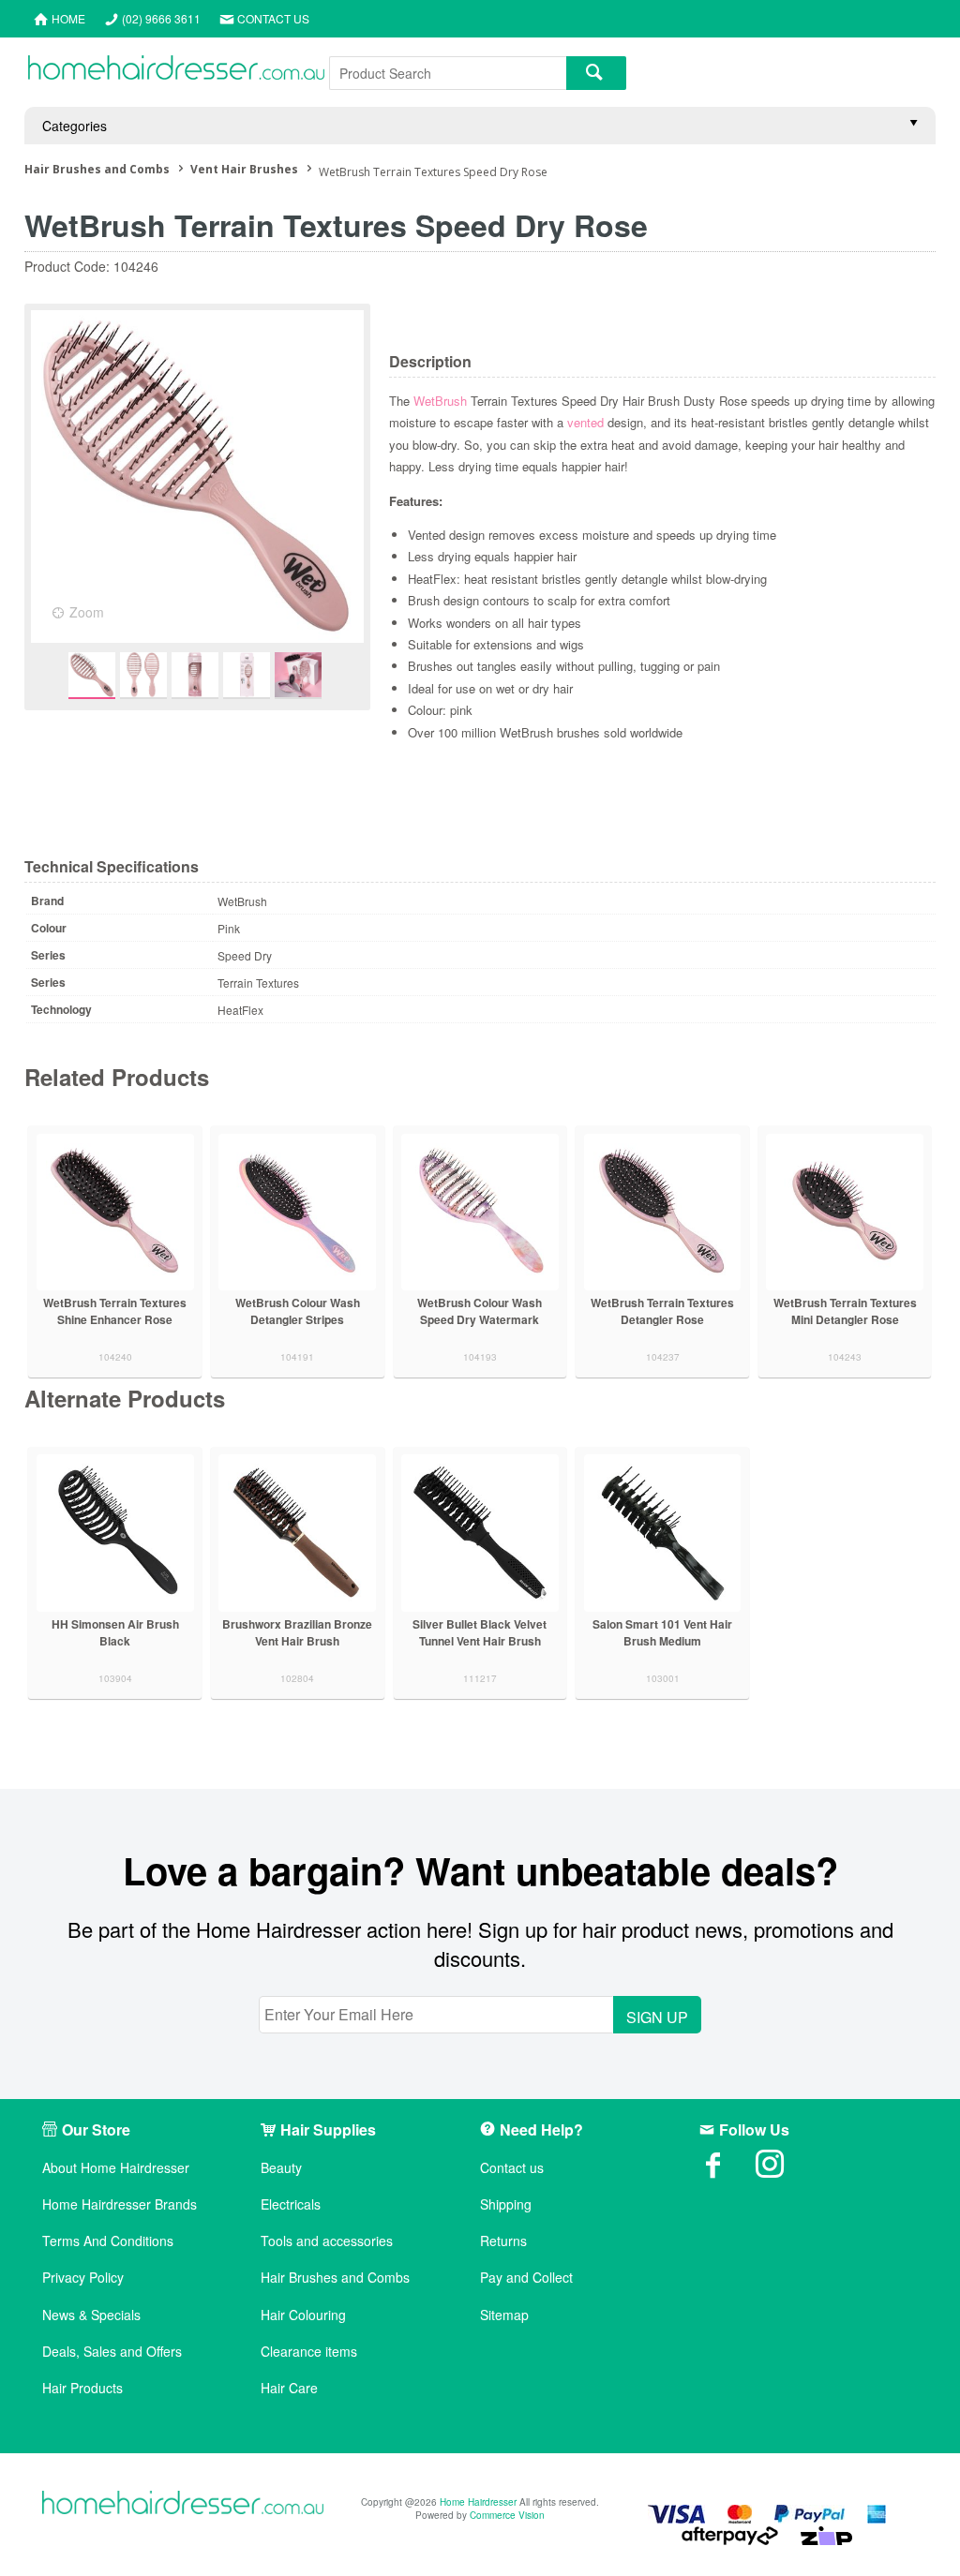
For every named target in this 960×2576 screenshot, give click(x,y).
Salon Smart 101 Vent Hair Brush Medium (662, 1632)
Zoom (87, 612)
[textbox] (448, 73)
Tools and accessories (327, 2241)
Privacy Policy (83, 2278)
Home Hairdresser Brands (120, 2204)
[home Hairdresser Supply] (176, 72)
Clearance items (309, 2352)
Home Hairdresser (478, 2502)
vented (585, 422)
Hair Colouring (303, 2315)
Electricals (291, 2204)
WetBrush (440, 401)
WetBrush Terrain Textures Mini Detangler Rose (845, 1311)
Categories (75, 126)
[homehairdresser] (183, 2504)
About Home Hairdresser (116, 2168)
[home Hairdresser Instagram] (784, 2170)
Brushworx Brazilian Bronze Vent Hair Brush (297, 1632)
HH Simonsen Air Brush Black (115, 1632)
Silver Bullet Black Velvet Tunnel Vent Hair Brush (480, 1632)
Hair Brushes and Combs (335, 2278)
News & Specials (91, 2315)
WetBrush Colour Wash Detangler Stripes (298, 1311)
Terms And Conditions (108, 2241)
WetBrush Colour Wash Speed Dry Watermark (480, 1311)
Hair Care (289, 2388)
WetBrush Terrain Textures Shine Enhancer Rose (115, 1311)
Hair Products (82, 2388)
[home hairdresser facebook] (727, 2170)
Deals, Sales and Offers (112, 2352)
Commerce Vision (507, 2515)
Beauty (281, 2168)
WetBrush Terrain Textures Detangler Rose (662, 1311)
